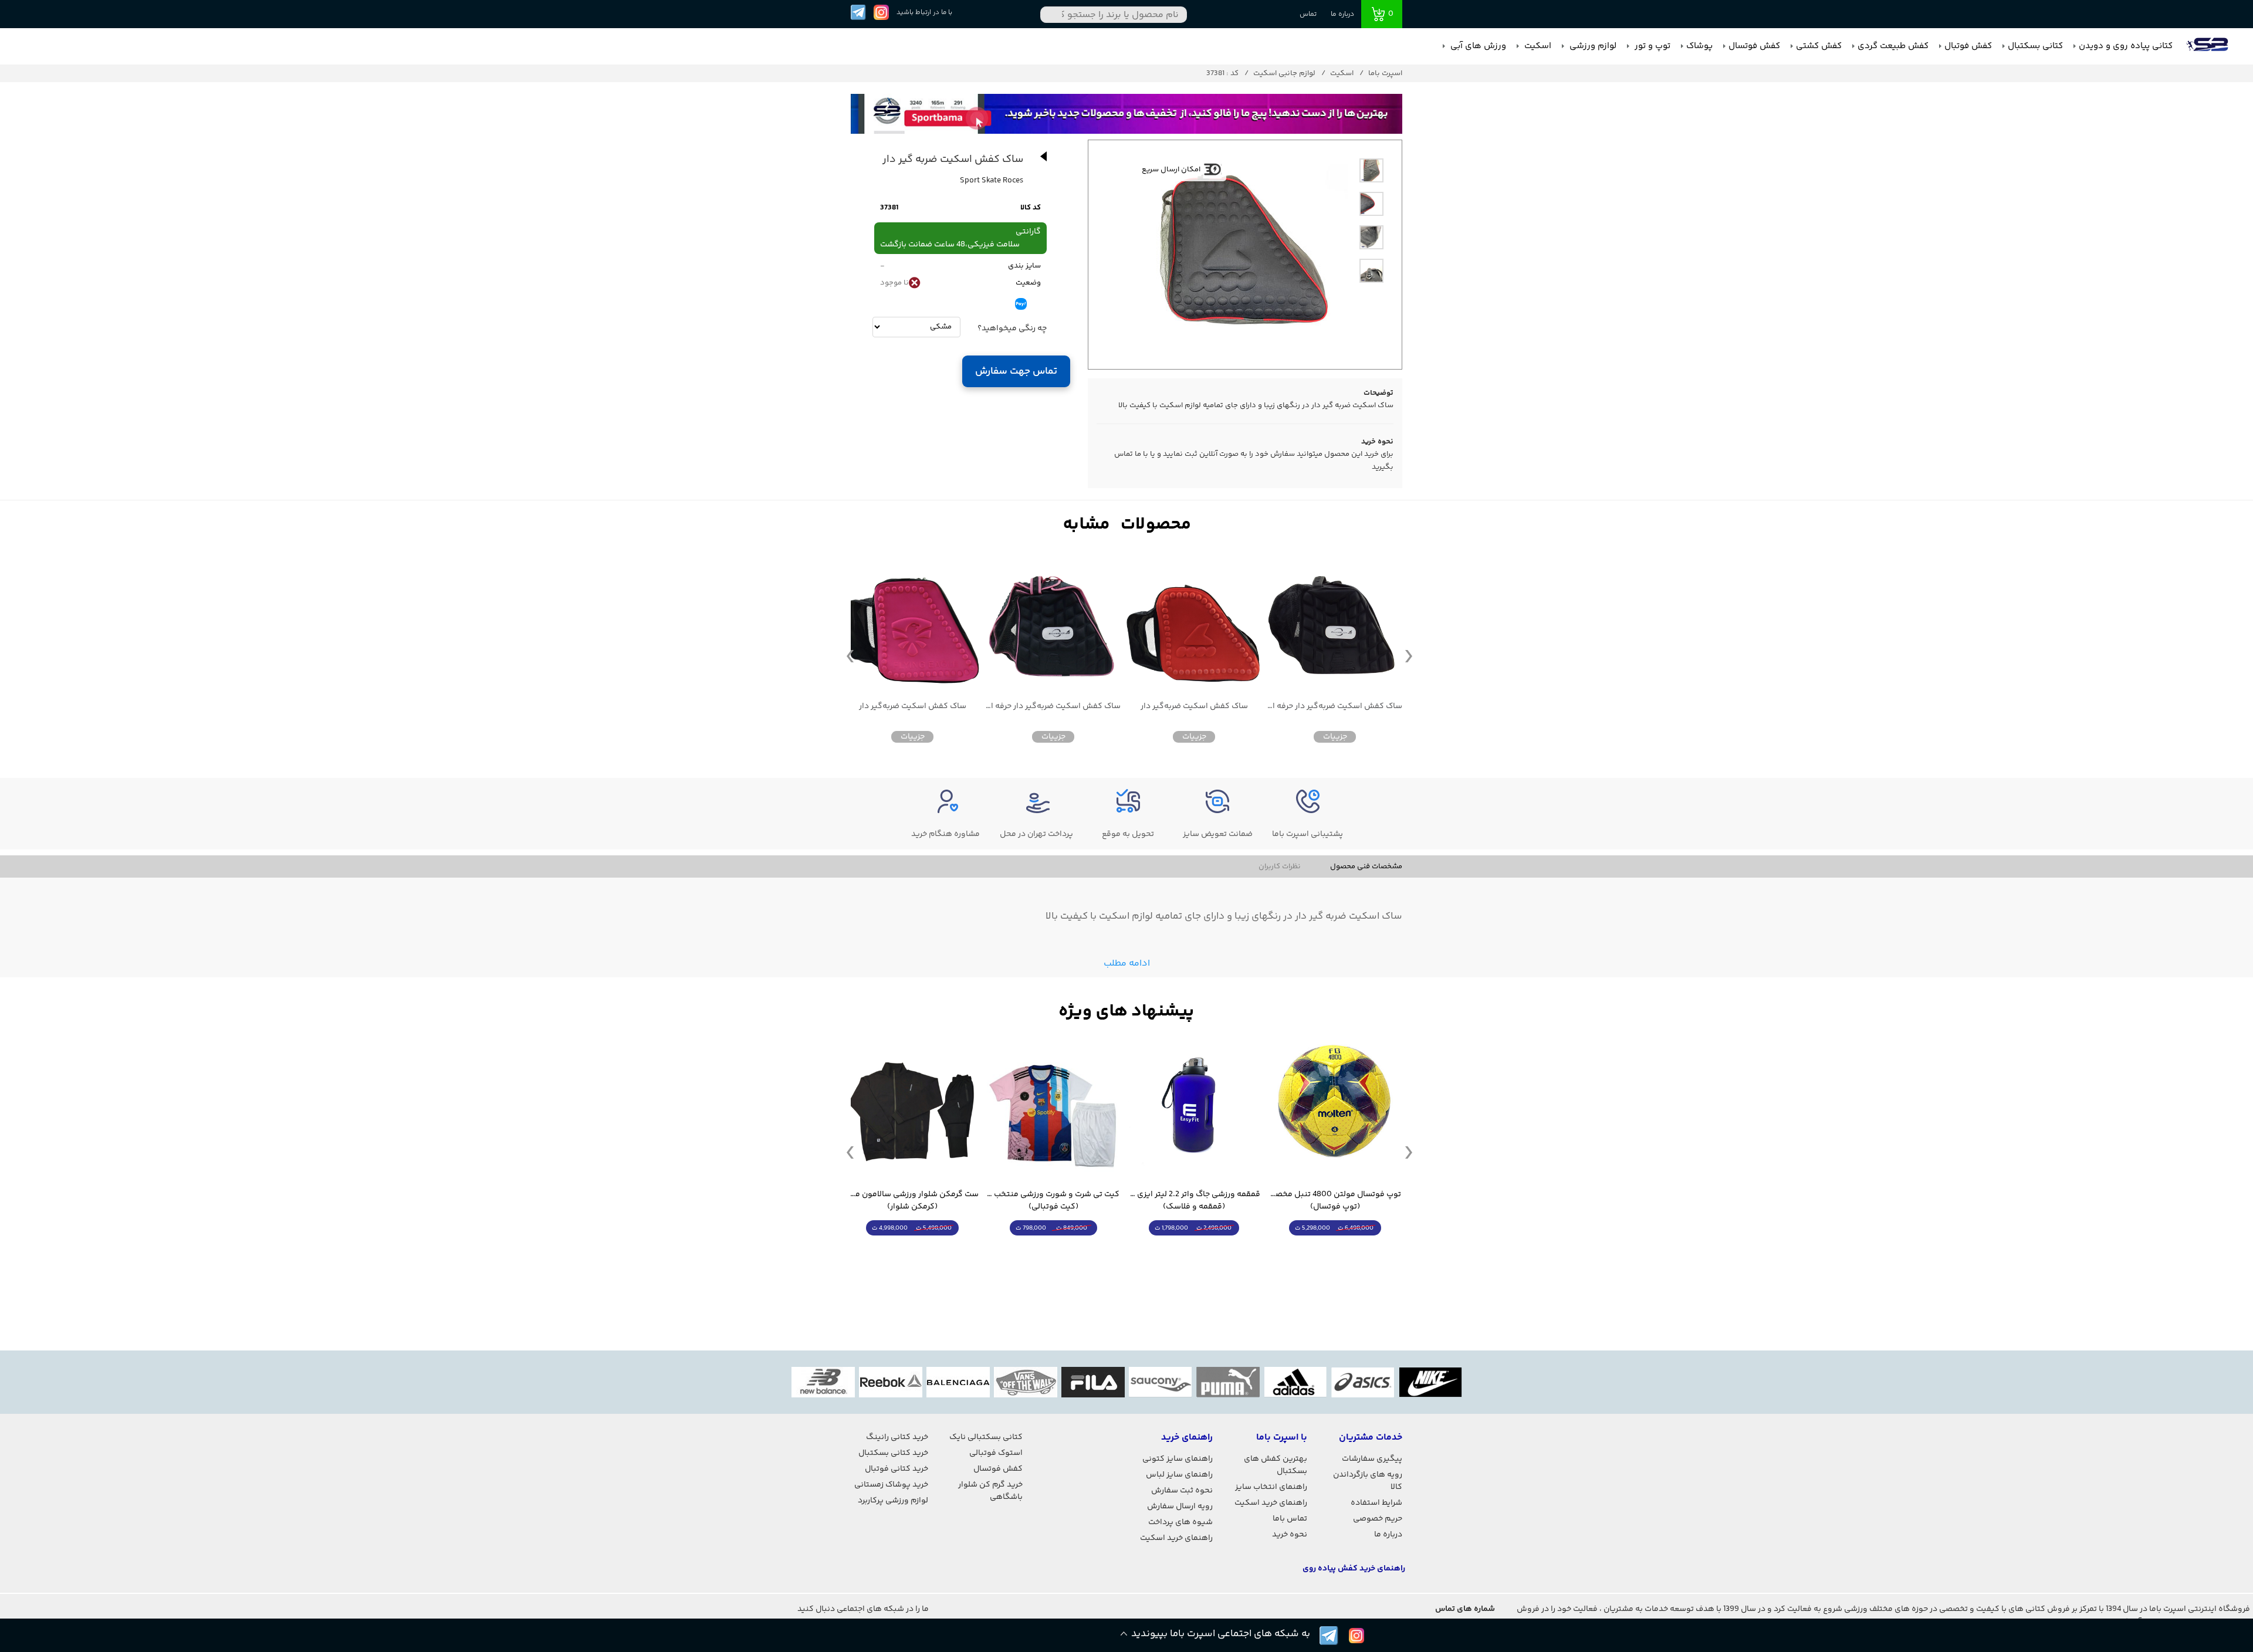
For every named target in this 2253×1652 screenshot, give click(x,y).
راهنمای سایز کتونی (1178, 1459)
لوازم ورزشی (1592, 46)
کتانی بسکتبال (2035, 46)
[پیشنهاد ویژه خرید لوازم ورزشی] (1126, 1012)
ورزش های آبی (1477, 46)
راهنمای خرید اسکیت (1271, 1503)
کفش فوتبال (1968, 46)
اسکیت (1537, 46)
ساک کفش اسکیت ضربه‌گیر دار (1194, 707)
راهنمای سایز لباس (1179, 1475)
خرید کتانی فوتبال (897, 1469)
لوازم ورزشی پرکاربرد (893, 1501)
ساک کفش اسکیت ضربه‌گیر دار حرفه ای (1335, 707)
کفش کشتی (1819, 46)
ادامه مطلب (1127, 964)
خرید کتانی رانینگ (897, 1437)
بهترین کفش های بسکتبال (1276, 1465)
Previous (850, 655)
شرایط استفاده (1376, 1503)
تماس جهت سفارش (1016, 371)
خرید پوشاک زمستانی (891, 1485)
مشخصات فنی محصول (1366, 866)
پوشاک (1699, 46)
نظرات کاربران (1280, 866)
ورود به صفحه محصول (1335, 1250)
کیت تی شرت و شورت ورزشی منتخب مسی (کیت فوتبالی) (1053, 1201)
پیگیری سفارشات (1372, 1459)
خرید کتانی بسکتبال (893, 1453)
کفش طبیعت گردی (1893, 46)
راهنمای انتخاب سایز (1271, 1487)
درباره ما (1342, 14)
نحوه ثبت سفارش (1182, 1491)
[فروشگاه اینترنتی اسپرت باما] (2208, 46)
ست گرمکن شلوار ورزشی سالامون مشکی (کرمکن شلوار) (912, 1201)
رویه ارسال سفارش (1180, 1507)
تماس (1308, 14)
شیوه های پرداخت (1180, 1522)
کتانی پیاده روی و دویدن (2126, 46)
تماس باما (1290, 1519)
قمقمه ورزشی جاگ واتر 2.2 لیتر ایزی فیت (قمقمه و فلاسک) (1194, 1201)
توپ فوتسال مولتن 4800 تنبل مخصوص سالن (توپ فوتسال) (1335, 1201)
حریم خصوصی (1378, 1519)
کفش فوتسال (1754, 46)
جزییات (1335, 737)
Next (1409, 655)
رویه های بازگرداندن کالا (1368, 1481)
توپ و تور (1651, 46)
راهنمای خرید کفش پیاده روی (1354, 1569)
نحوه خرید (1290, 1535)
